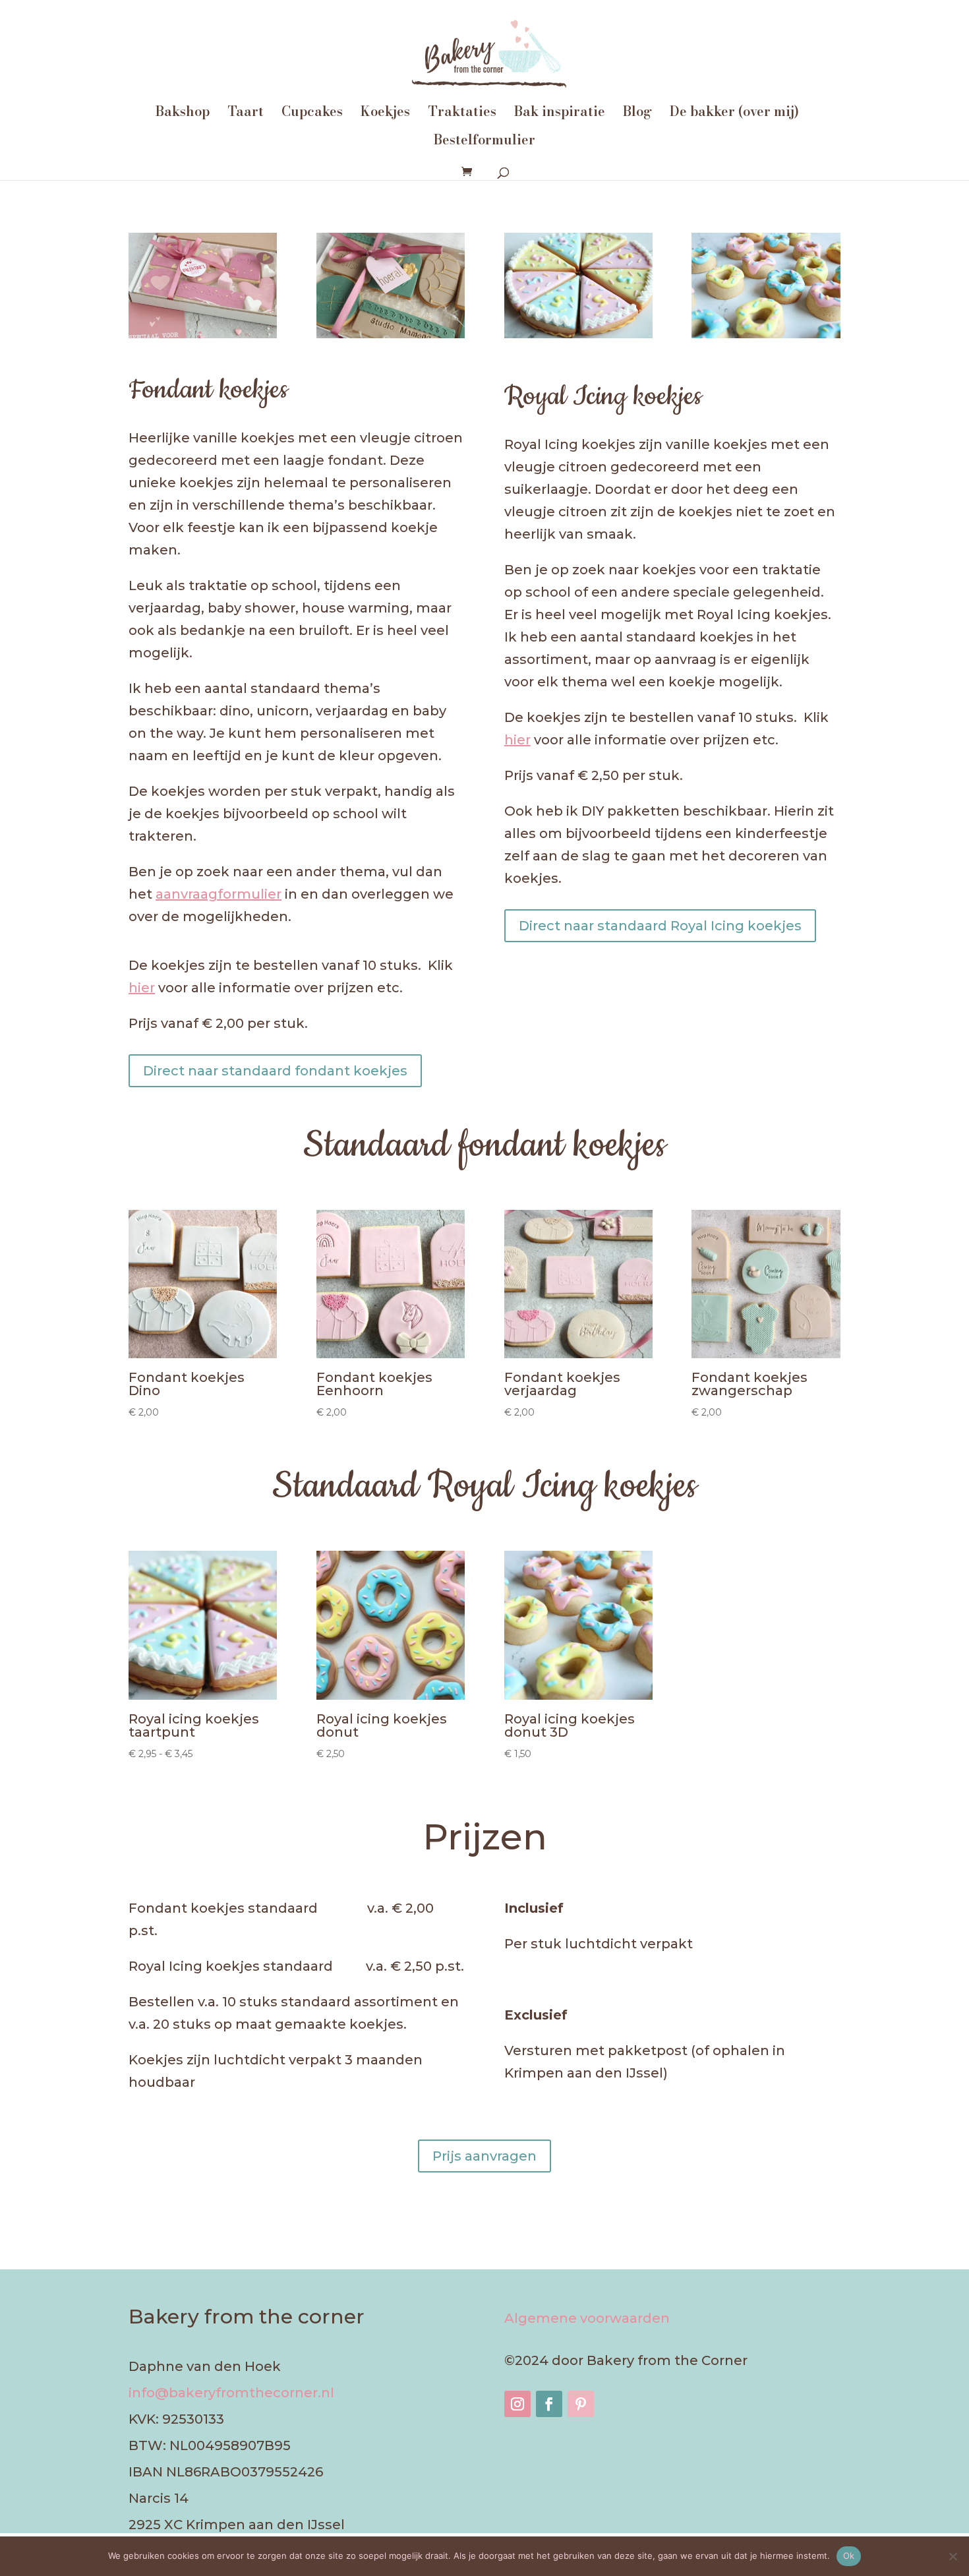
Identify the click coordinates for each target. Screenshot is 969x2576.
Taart (246, 114)
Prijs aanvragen (484, 2156)
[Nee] (953, 2556)
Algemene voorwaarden (587, 2318)
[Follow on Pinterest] (581, 2404)
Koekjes (385, 114)
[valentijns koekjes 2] (203, 334)
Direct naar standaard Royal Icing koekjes (660, 926)
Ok (849, 2556)
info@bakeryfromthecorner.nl (231, 2393)
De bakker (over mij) (734, 114)
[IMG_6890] (391, 334)
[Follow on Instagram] (517, 2404)
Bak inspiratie (560, 114)
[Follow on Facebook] (549, 2404)
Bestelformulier (484, 142)
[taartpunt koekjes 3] (578, 334)
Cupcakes (312, 114)
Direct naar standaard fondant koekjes (275, 1071)
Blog (637, 114)
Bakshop (183, 114)
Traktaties (462, 114)
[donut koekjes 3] (766, 334)
